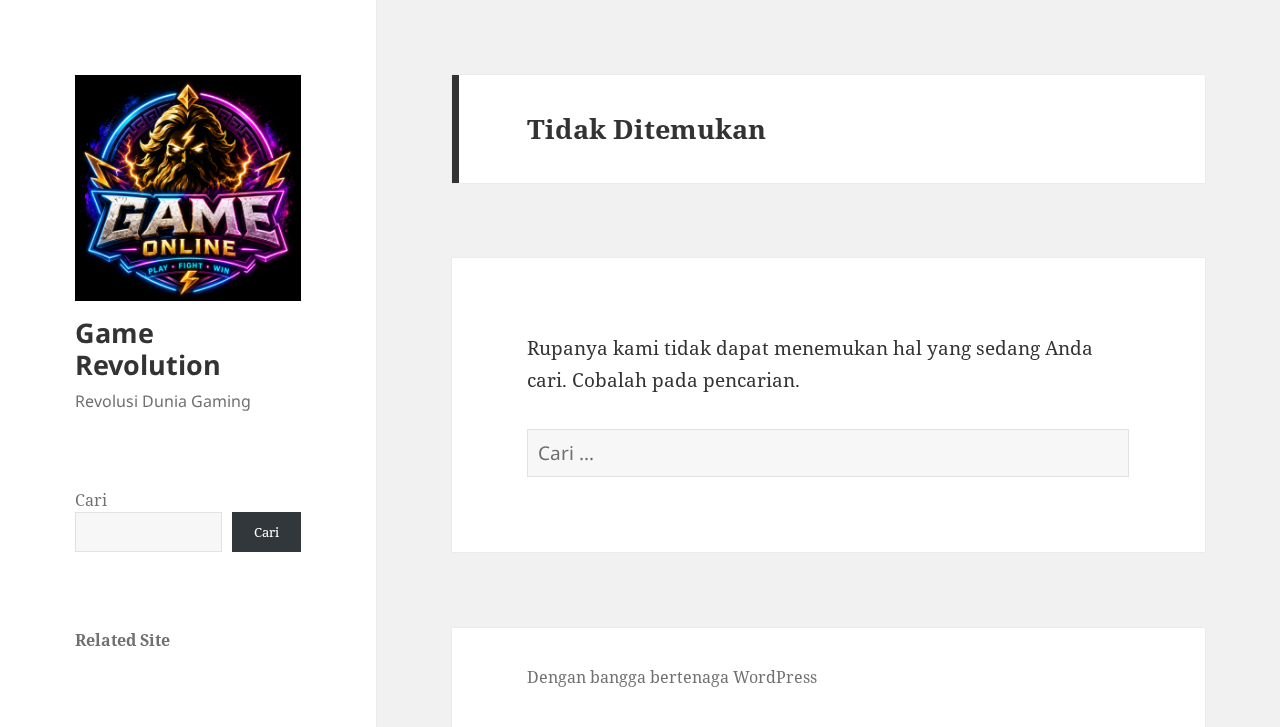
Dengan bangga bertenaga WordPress (672, 677)
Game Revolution (148, 348)
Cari (91, 500)
